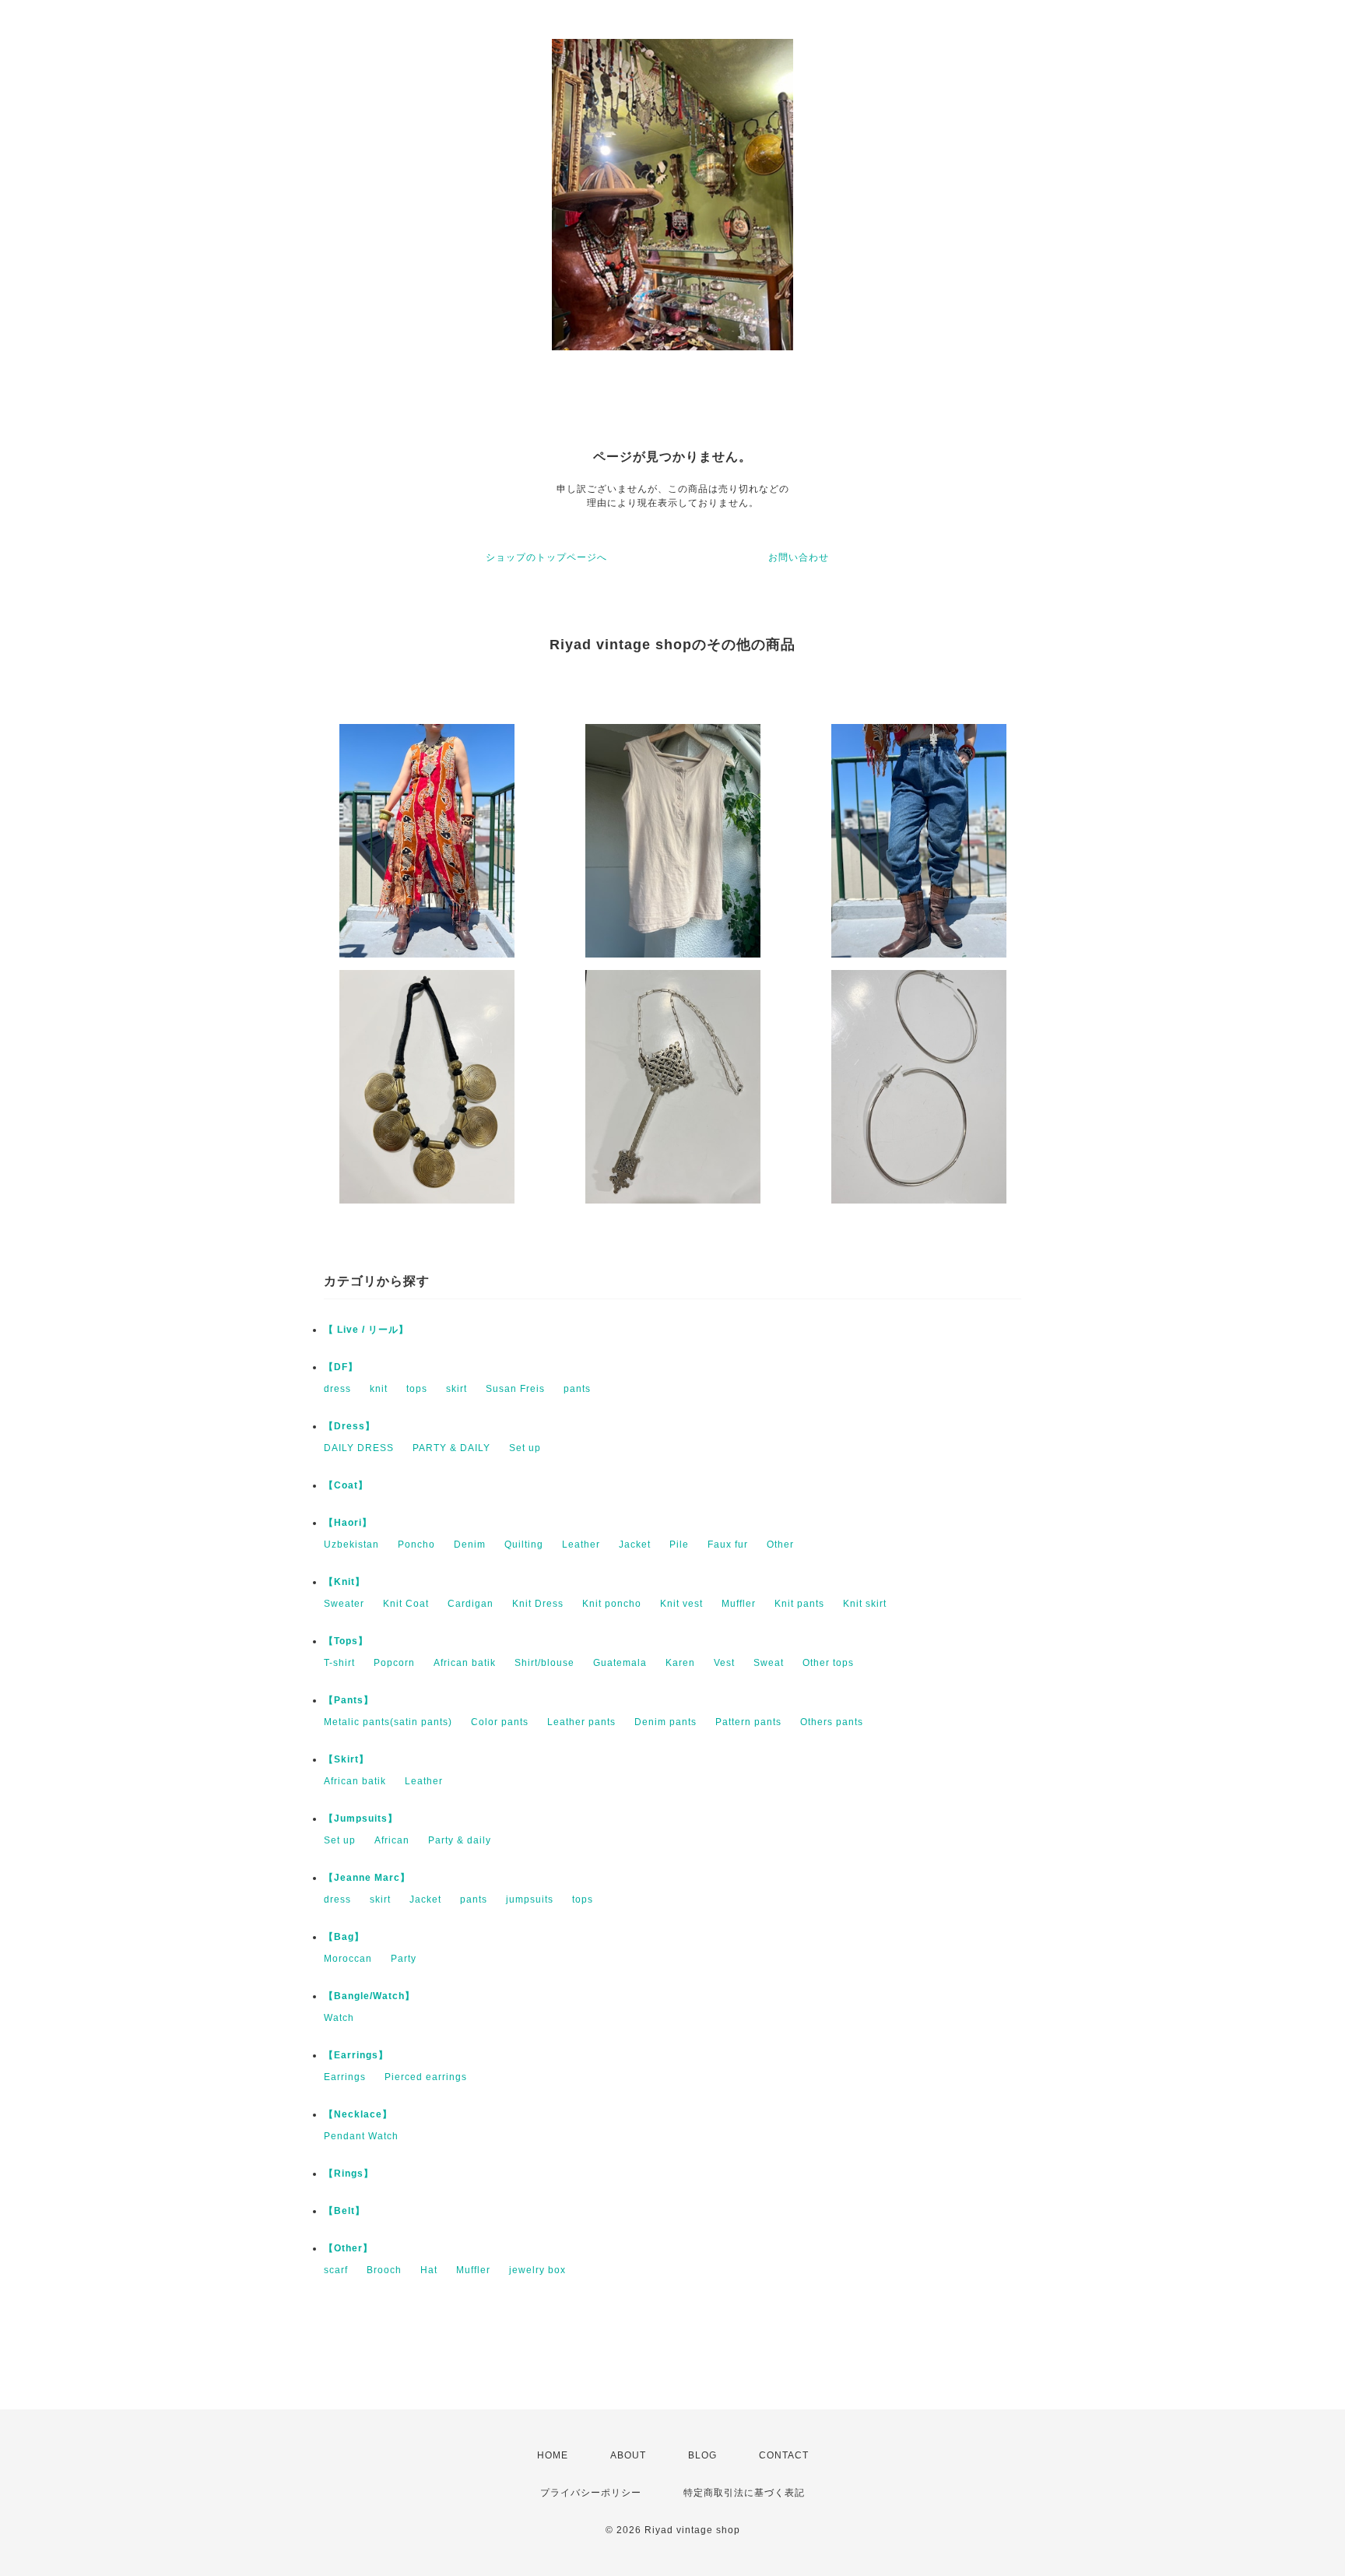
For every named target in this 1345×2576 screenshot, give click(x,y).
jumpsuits (530, 1899)
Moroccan (348, 1959)
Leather (581, 1545)
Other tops (828, 1663)
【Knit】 (344, 1582)
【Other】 (348, 2248)
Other (780, 1545)
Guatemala (620, 1663)
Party (404, 1959)
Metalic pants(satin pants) (388, 1722)
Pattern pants (748, 1722)
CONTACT (784, 2455)
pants (577, 1389)
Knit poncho (612, 1604)
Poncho (416, 1545)
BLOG (702, 2455)
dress (337, 1389)
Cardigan (471, 1604)
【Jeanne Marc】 (367, 1878)
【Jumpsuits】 (361, 1819)
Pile (679, 1545)
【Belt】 (344, 2211)
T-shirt (339, 1663)
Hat (429, 2270)
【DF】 (341, 1367)
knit (379, 1389)
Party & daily (460, 1840)
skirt (457, 1389)
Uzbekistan (351, 1545)
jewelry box (537, 2270)
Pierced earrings (426, 2077)
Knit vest (681, 1604)
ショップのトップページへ (546, 557)
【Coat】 (346, 1485)
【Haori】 (348, 1523)
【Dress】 (349, 1426)
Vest (724, 1663)
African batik (465, 1663)
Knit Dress (538, 1604)
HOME (553, 2455)
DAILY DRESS (359, 1448)
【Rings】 (349, 2174)
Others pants (832, 1722)
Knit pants (799, 1604)
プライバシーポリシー (591, 2493)
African (392, 1840)
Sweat (769, 1663)
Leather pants (581, 1722)
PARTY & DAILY (451, 1448)
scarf (336, 2270)
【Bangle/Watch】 (369, 1996)
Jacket (635, 1545)
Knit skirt (865, 1604)
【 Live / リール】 (366, 1330)
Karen (680, 1663)
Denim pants (665, 1722)
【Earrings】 (356, 2055)
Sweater (344, 1604)
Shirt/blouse (544, 1663)
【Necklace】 (358, 2114)
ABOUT (628, 2455)
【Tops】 (346, 1641)
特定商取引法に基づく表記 (744, 2493)
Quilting (524, 1545)
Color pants (500, 1722)
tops (417, 1389)
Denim (470, 1545)
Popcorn (394, 1663)
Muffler (739, 1604)
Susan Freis (515, 1389)
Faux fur (728, 1545)
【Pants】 (349, 1700)
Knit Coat (406, 1604)
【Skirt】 (346, 1759)
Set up (525, 1448)
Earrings (345, 2077)
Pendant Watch (361, 2136)
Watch (339, 2018)
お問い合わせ (799, 557)
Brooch (384, 2270)
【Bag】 (344, 1937)
